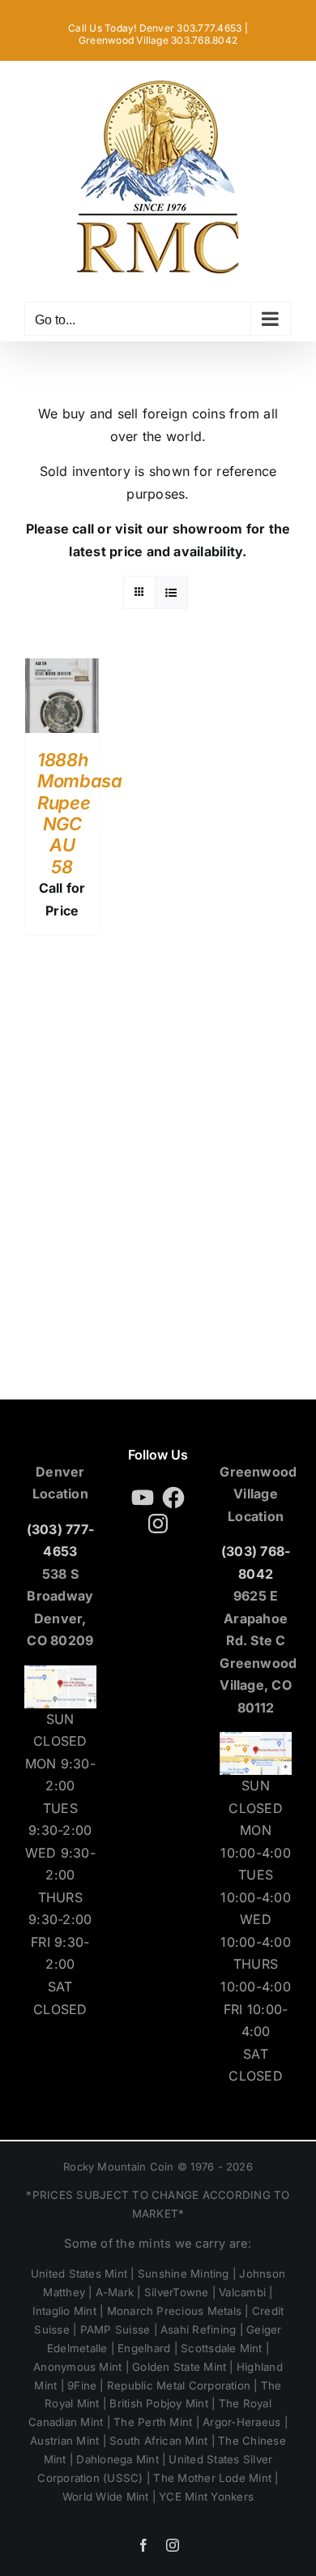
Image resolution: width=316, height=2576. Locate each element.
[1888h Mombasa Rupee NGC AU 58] (62, 669)
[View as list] (171, 592)
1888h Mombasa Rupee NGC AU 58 (80, 813)
